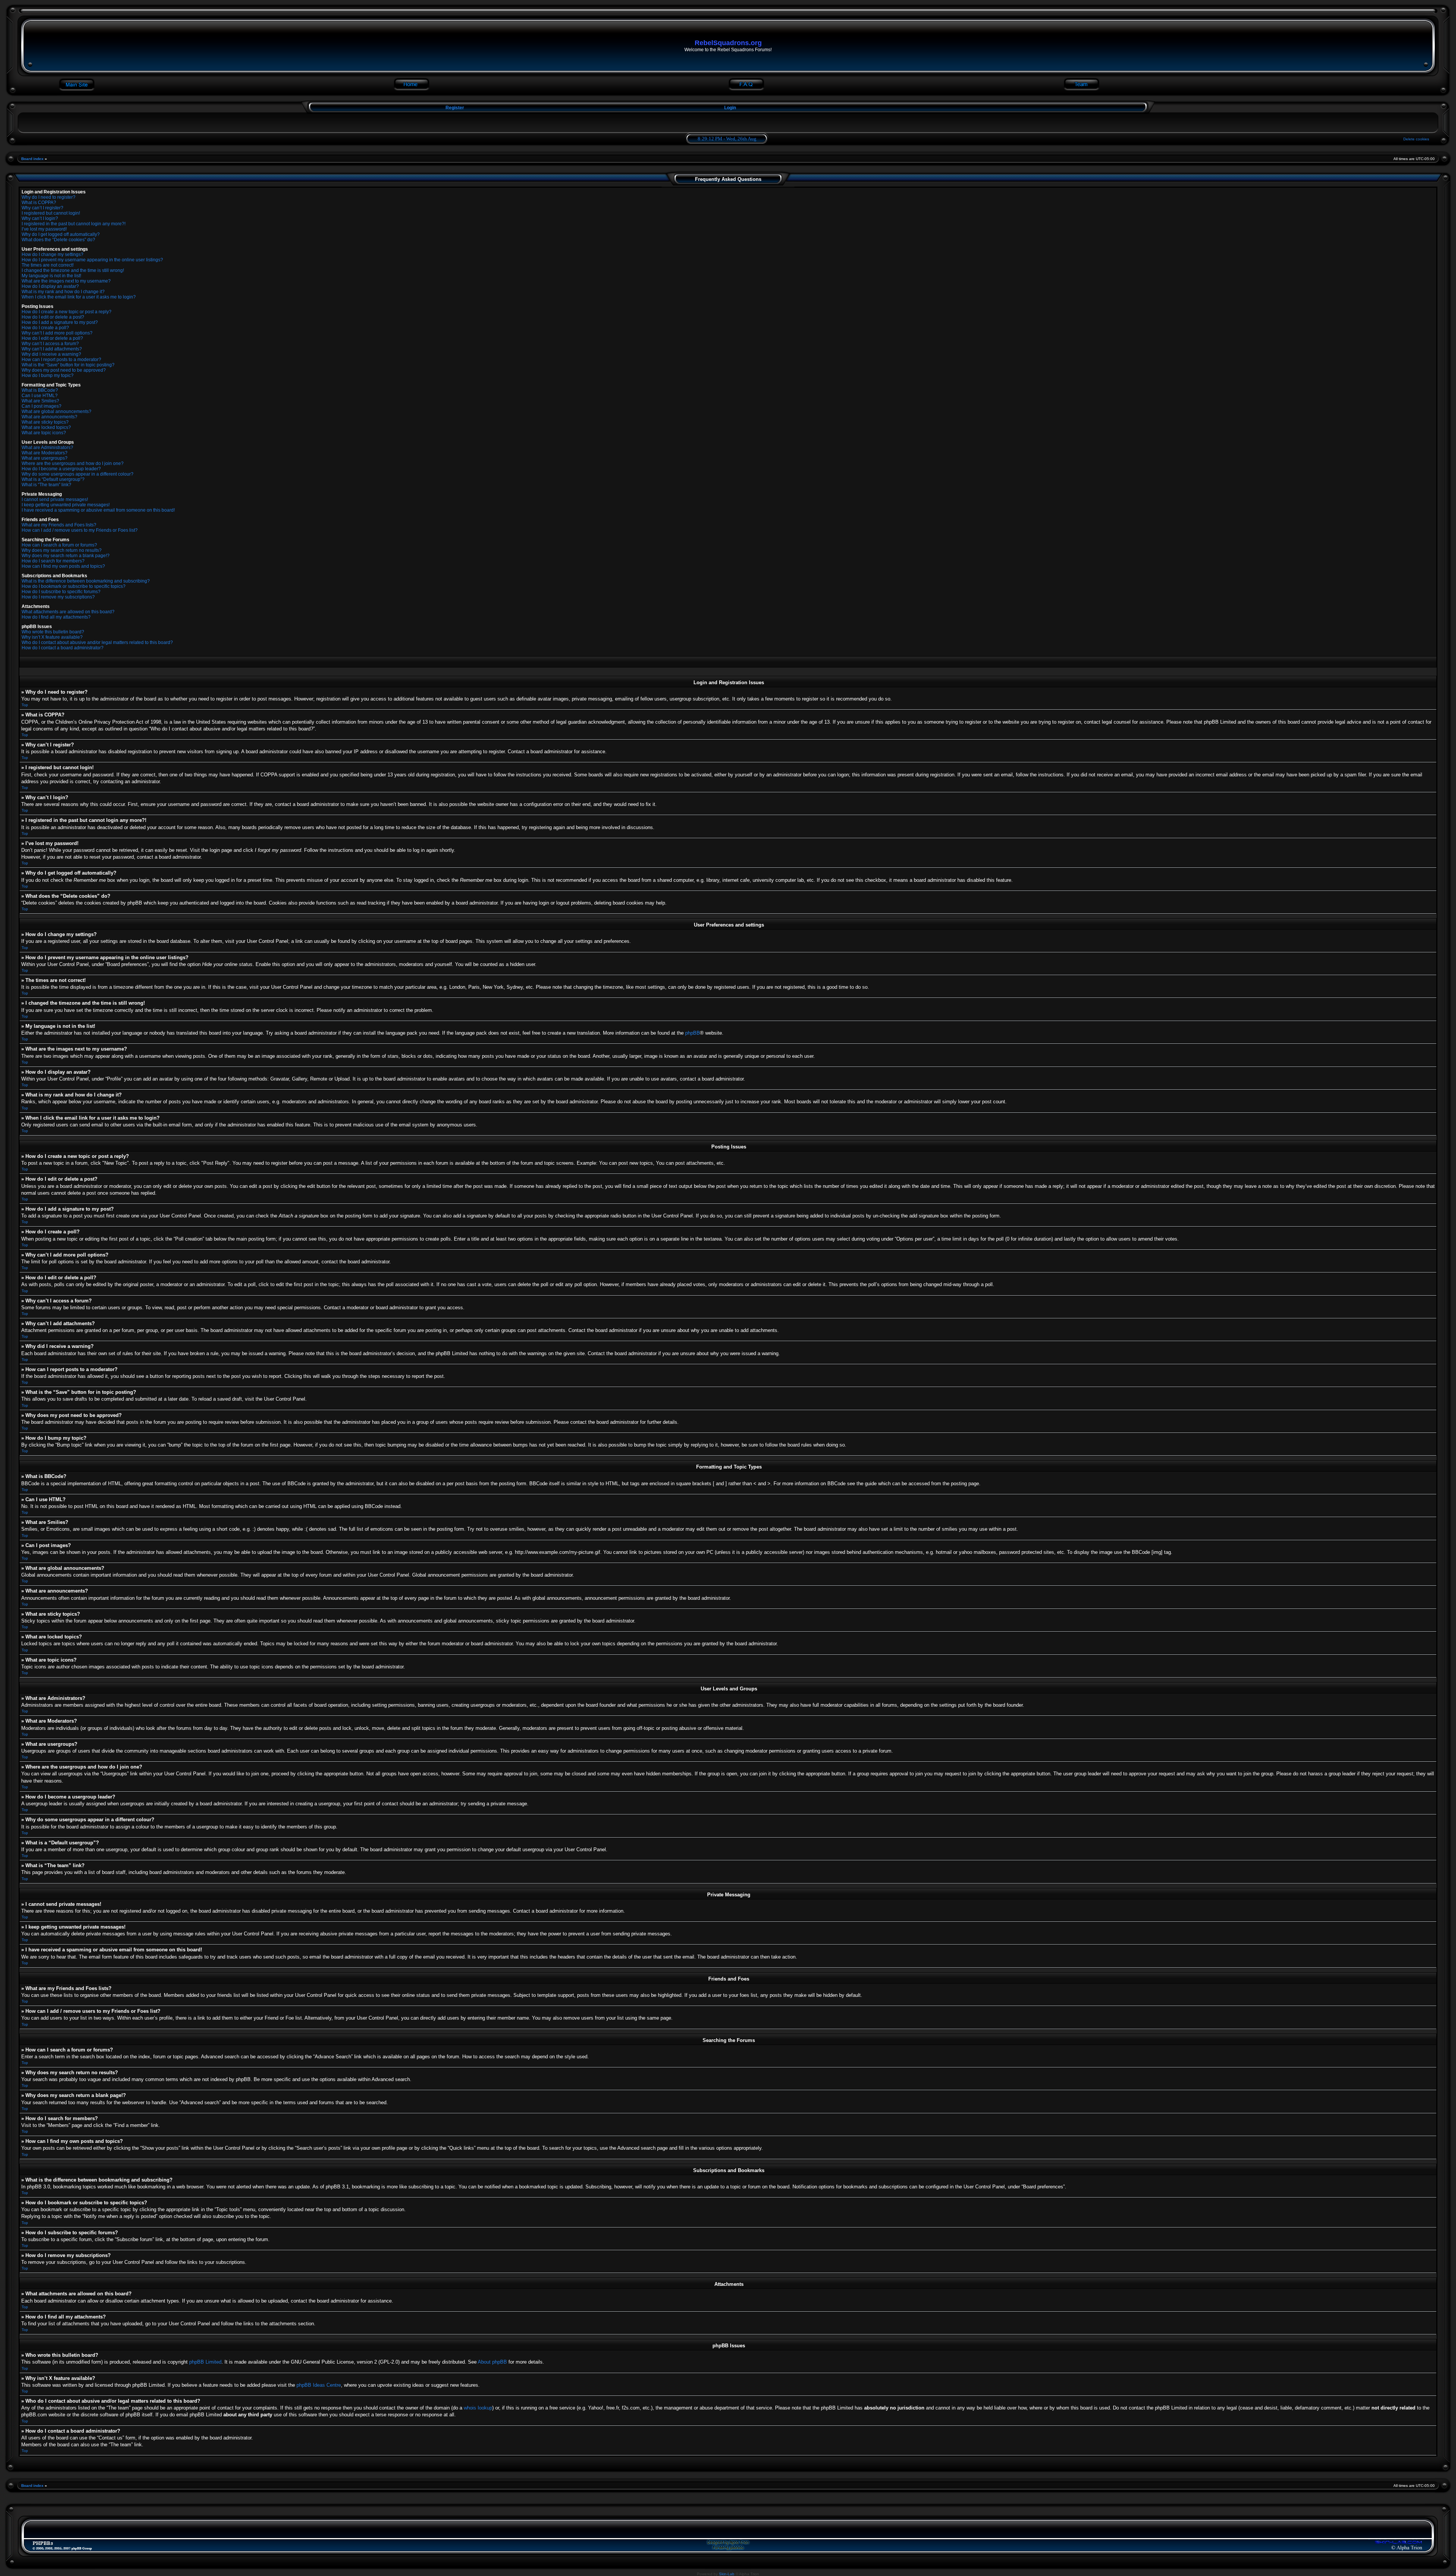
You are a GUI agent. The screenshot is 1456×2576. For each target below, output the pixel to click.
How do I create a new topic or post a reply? (67, 312)
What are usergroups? (45, 458)
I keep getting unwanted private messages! (66, 505)
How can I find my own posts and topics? (63, 566)
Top (25, 705)
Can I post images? (42, 406)
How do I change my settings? (53, 254)
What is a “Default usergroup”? (53, 479)
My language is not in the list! (51, 276)
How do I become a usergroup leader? (61, 469)
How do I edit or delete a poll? (52, 338)
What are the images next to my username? (66, 281)
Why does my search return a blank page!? (66, 556)
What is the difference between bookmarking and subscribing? (86, 581)
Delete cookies (1416, 139)
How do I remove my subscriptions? (58, 597)
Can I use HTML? (40, 396)
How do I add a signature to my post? (60, 322)
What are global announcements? (56, 412)
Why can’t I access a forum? (50, 344)
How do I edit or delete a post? (53, 317)
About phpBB (492, 2362)
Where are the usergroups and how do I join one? (73, 463)
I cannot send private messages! (55, 499)
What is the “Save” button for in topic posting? (68, 365)
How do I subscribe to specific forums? (61, 592)
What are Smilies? (40, 401)
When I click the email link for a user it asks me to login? (79, 297)
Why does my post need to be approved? (64, 370)
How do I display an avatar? (50, 286)
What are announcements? (49, 417)
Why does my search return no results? (62, 550)
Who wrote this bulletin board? (53, 632)
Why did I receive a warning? (51, 354)
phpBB (693, 1033)
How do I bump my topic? (48, 375)
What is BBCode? (40, 390)
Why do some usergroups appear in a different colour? (78, 474)
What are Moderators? (45, 453)
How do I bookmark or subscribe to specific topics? (74, 586)
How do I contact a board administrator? (63, 648)
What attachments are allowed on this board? (68, 612)
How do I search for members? (53, 561)
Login (730, 108)
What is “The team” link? (46, 485)
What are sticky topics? (45, 422)
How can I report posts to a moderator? (61, 360)
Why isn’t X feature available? (52, 637)
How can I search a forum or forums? (59, 545)
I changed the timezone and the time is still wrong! (73, 270)
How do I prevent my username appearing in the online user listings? (92, 260)
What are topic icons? (44, 433)
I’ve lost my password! (44, 229)
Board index (32, 159)
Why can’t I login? (40, 218)
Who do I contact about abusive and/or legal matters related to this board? (97, 642)
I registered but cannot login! (51, 213)
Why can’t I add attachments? (52, 349)
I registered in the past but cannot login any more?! (74, 224)
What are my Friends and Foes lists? (59, 525)
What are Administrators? (47, 448)
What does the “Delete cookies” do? (58, 240)
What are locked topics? (46, 427)
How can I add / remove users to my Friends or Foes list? (80, 530)
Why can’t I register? (42, 208)
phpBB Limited (205, 2362)
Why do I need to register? (49, 197)
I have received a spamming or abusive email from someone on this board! (98, 510)
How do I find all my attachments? (56, 617)
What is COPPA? (39, 203)
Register (454, 108)
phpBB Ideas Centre (319, 2385)
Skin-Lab (727, 2574)
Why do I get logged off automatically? (61, 234)
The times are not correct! (48, 265)
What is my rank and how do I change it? (63, 292)
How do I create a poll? (45, 328)
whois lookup (478, 2408)
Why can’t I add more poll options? (57, 333)
